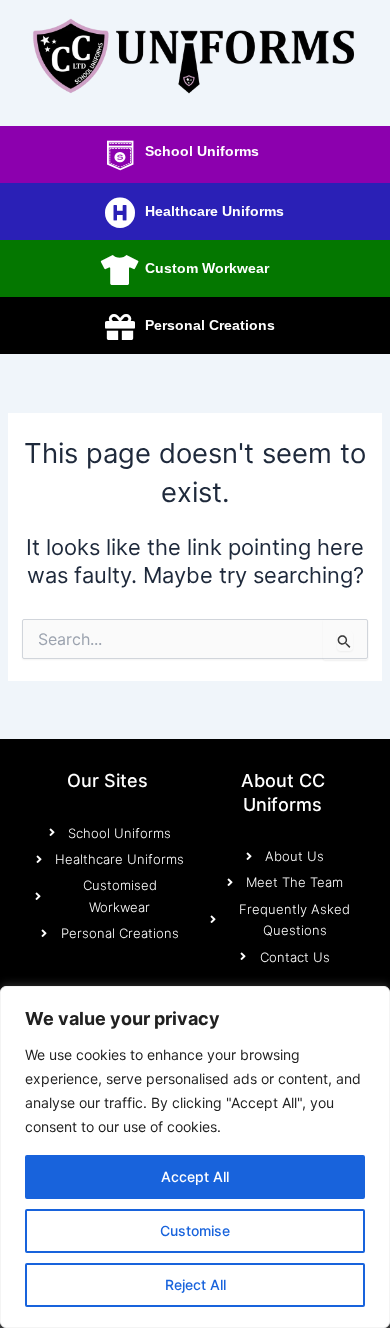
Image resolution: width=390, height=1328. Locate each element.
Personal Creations (210, 325)
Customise (195, 1230)
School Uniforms (202, 151)
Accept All (195, 1176)
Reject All (195, 1284)
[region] (195, 1157)
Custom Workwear (207, 268)
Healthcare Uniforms (214, 211)
